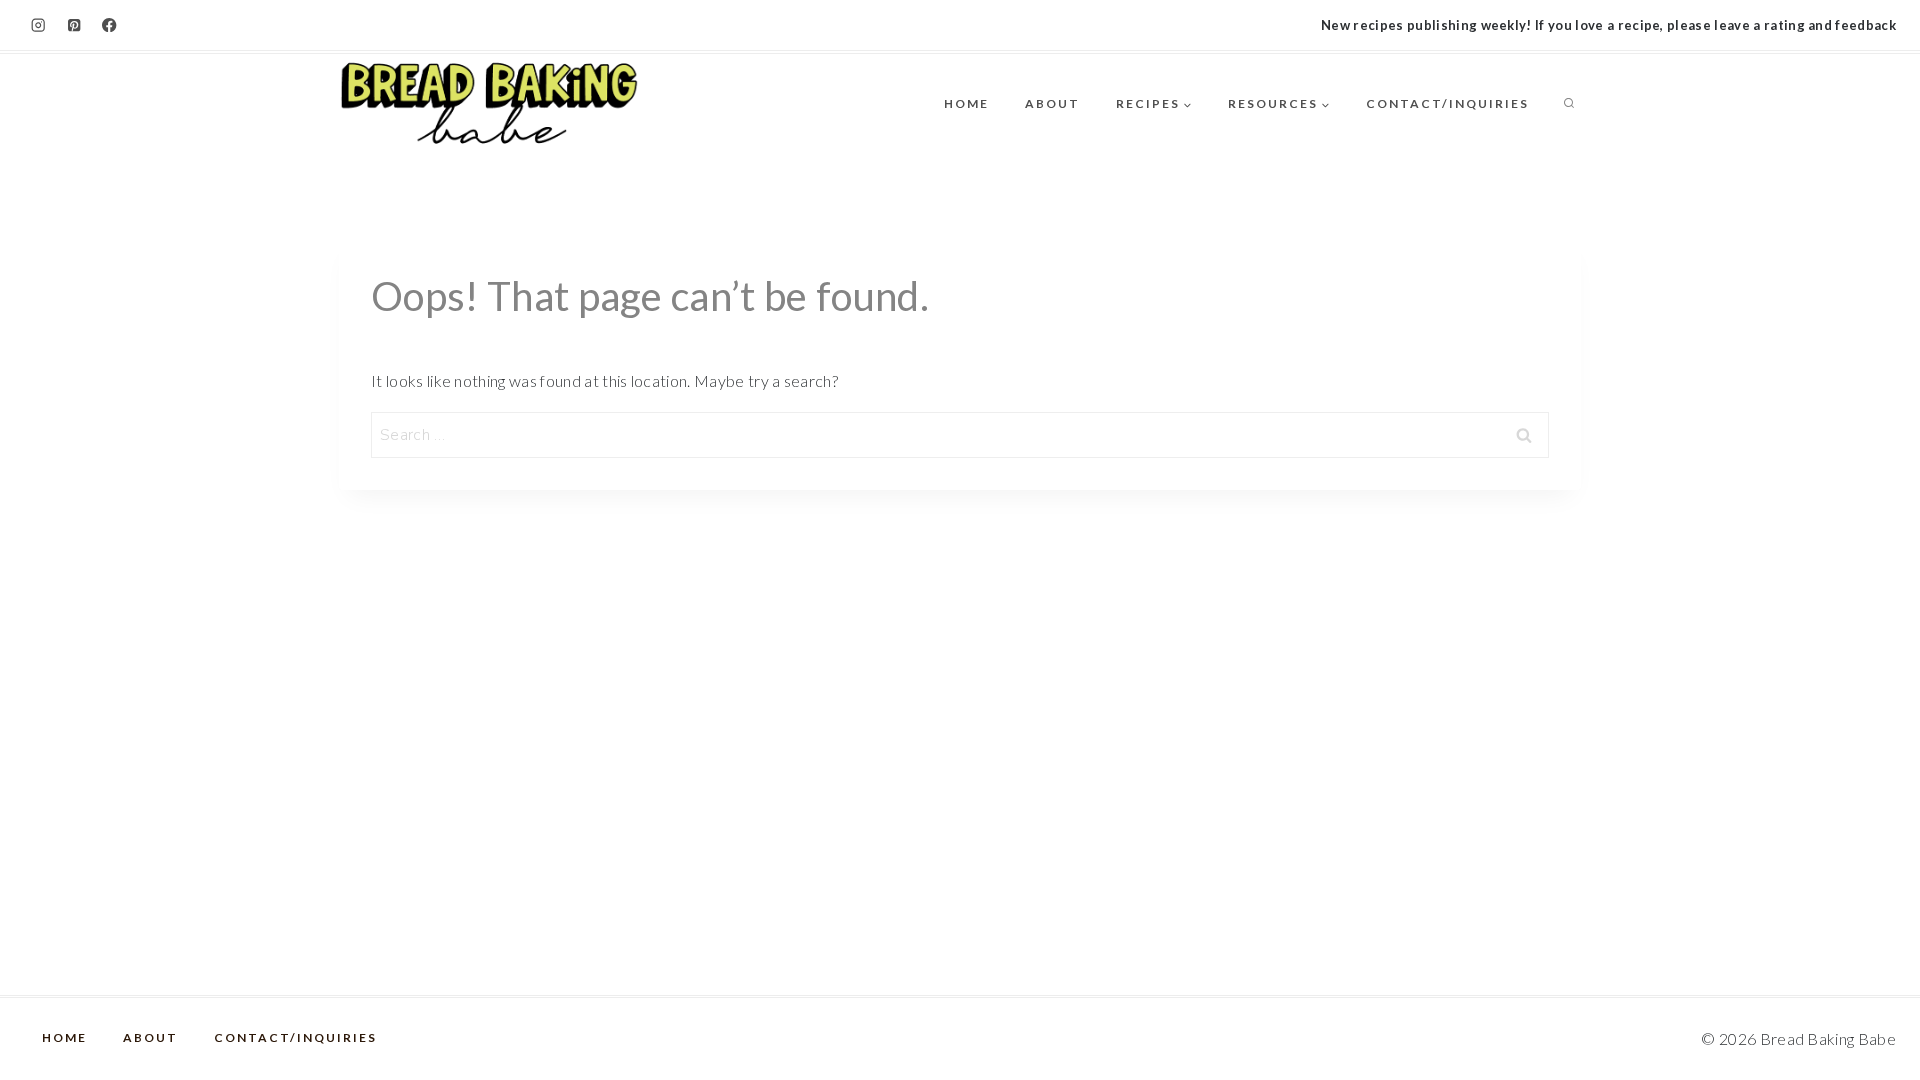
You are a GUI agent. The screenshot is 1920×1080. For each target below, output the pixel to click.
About (1052, 103)
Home (966, 103)
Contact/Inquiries (1447, 103)
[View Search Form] (1569, 104)
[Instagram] (38, 25)
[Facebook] (109, 25)
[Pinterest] (74, 25)
